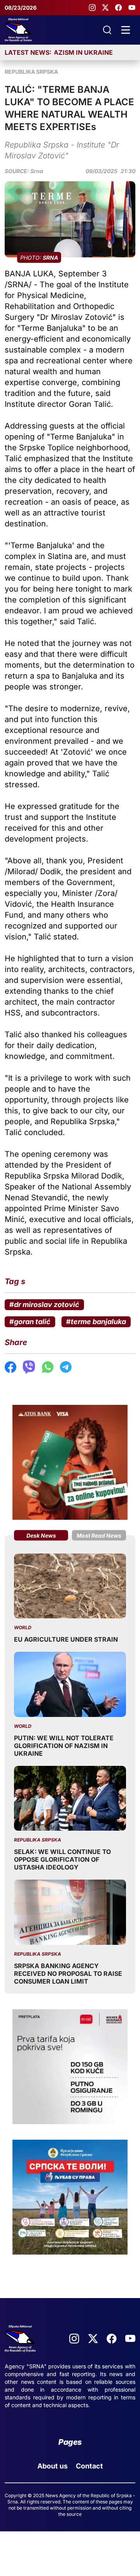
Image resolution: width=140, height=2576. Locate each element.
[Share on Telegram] (66, 1367)
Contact (89, 2466)
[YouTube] (132, 8)
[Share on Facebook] (10, 1367)
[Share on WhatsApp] (48, 1367)
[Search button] (107, 30)
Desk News (41, 1535)
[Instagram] (92, 8)
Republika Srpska (31, 72)
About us (52, 2466)
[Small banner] (70, 1462)
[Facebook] (119, 8)
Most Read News (99, 1535)
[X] (105, 8)
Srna (37, 171)
